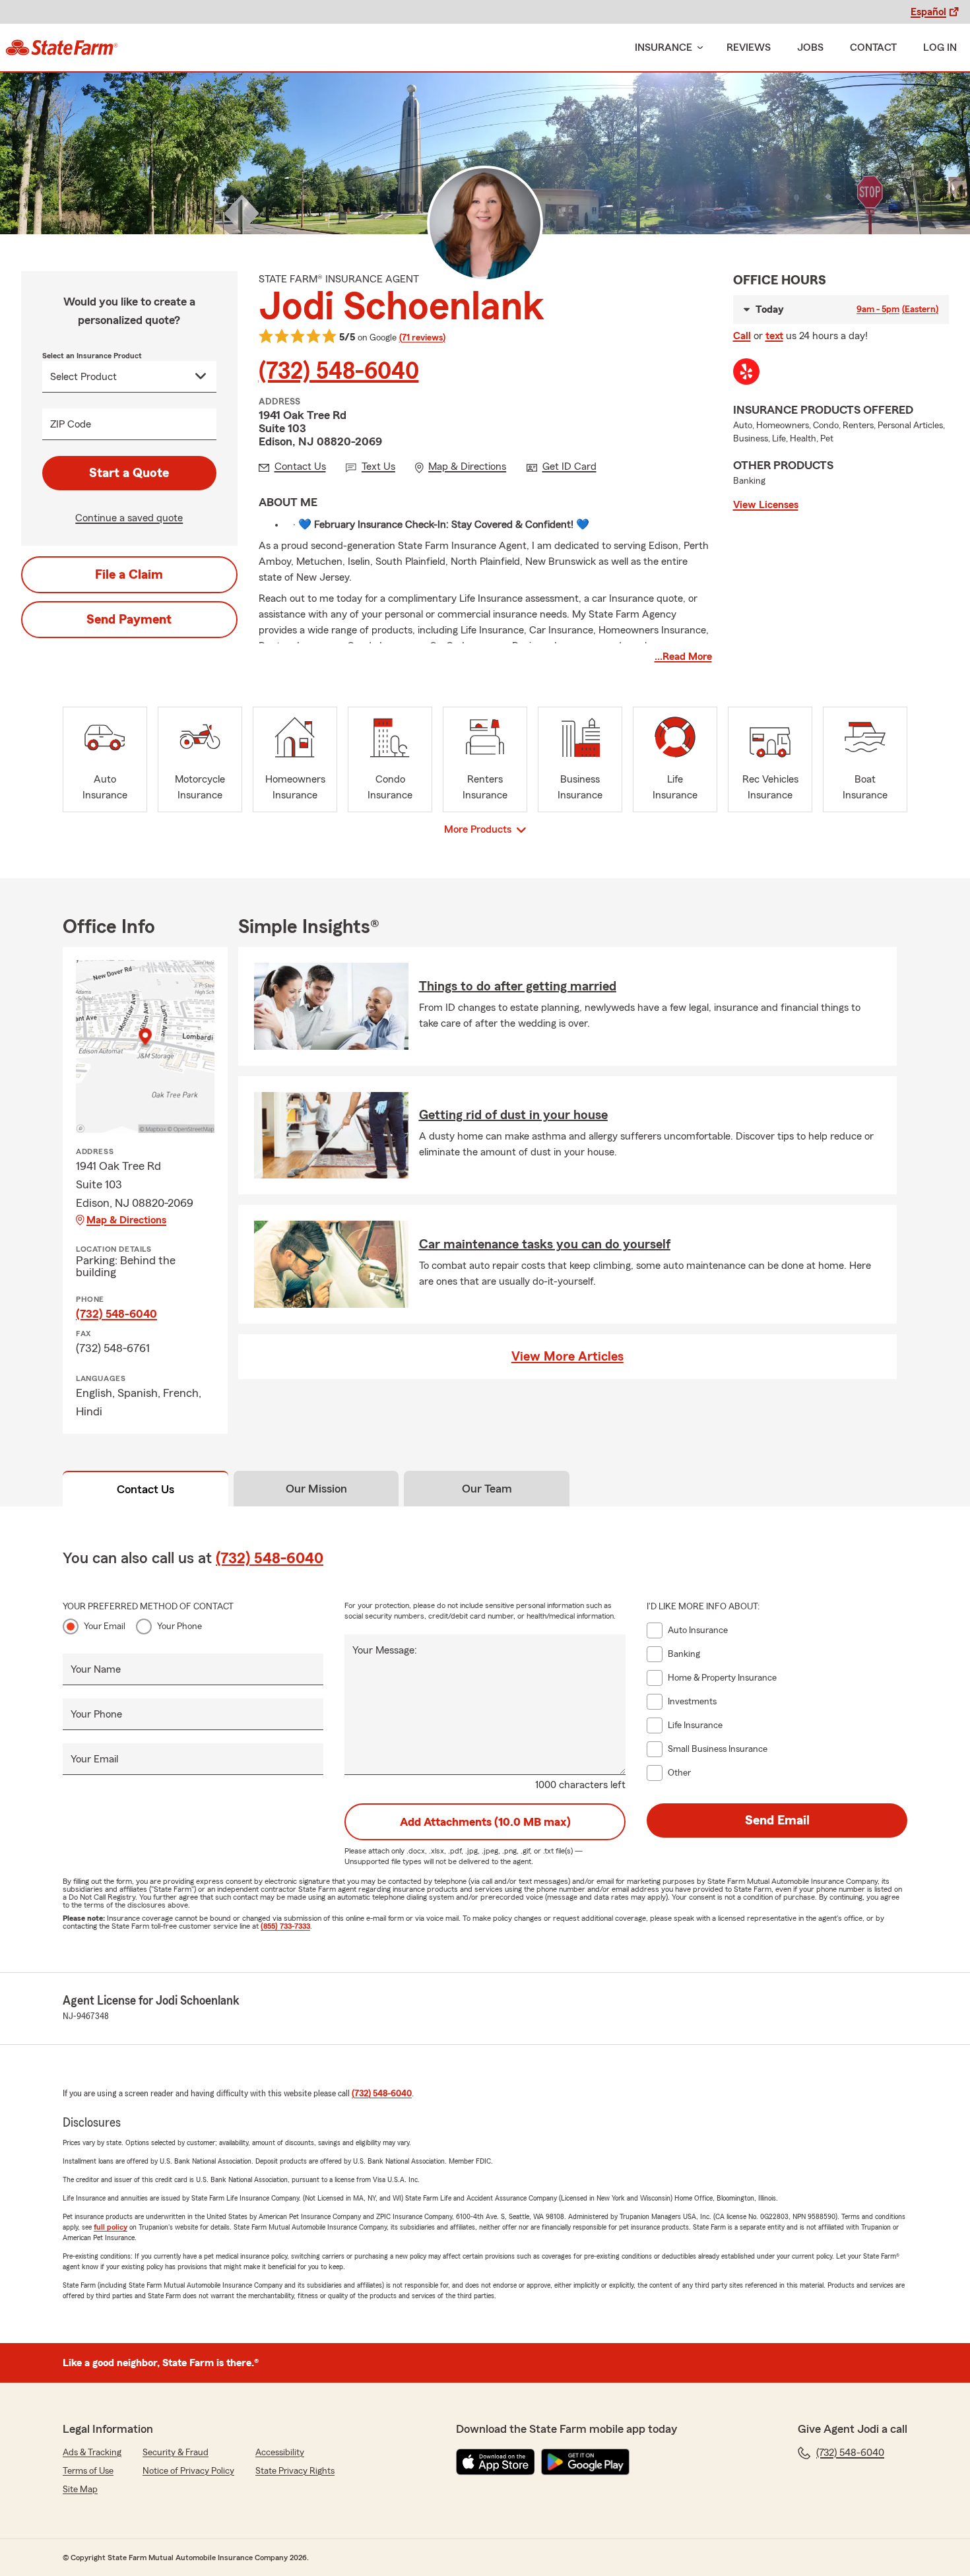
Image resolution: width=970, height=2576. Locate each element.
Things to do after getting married (518, 986)
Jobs (810, 48)
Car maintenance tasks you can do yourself (545, 1244)
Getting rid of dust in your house (513, 1115)
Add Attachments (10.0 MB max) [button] (485, 1822)
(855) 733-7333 (285, 1926)
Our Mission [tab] (316, 1489)
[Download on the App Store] (496, 2462)
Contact (873, 48)
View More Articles (567, 1357)
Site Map (80, 2490)
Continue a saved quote (129, 518)
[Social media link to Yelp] (746, 371)
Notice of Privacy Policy (188, 2471)
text (774, 336)
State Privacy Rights (295, 2471)
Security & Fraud (176, 2453)
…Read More (683, 657)
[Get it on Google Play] (585, 2462)
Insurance (663, 48)
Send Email (777, 1820)
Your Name (96, 1669)
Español (928, 12)
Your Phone (179, 1626)
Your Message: (385, 1650)
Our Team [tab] (487, 1489)
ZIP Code (71, 424)
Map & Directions (126, 1220)
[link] (62, 48)
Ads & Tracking (92, 2453)
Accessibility (280, 2453)
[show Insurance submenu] (697, 48)
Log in (940, 48)
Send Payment (129, 620)
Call (742, 336)
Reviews (749, 48)
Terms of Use (88, 2471)
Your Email (105, 1626)
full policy (111, 2227)
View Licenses (766, 505)
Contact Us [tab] (145, 1489)
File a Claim (129, 575)
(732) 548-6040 (339, 371)
